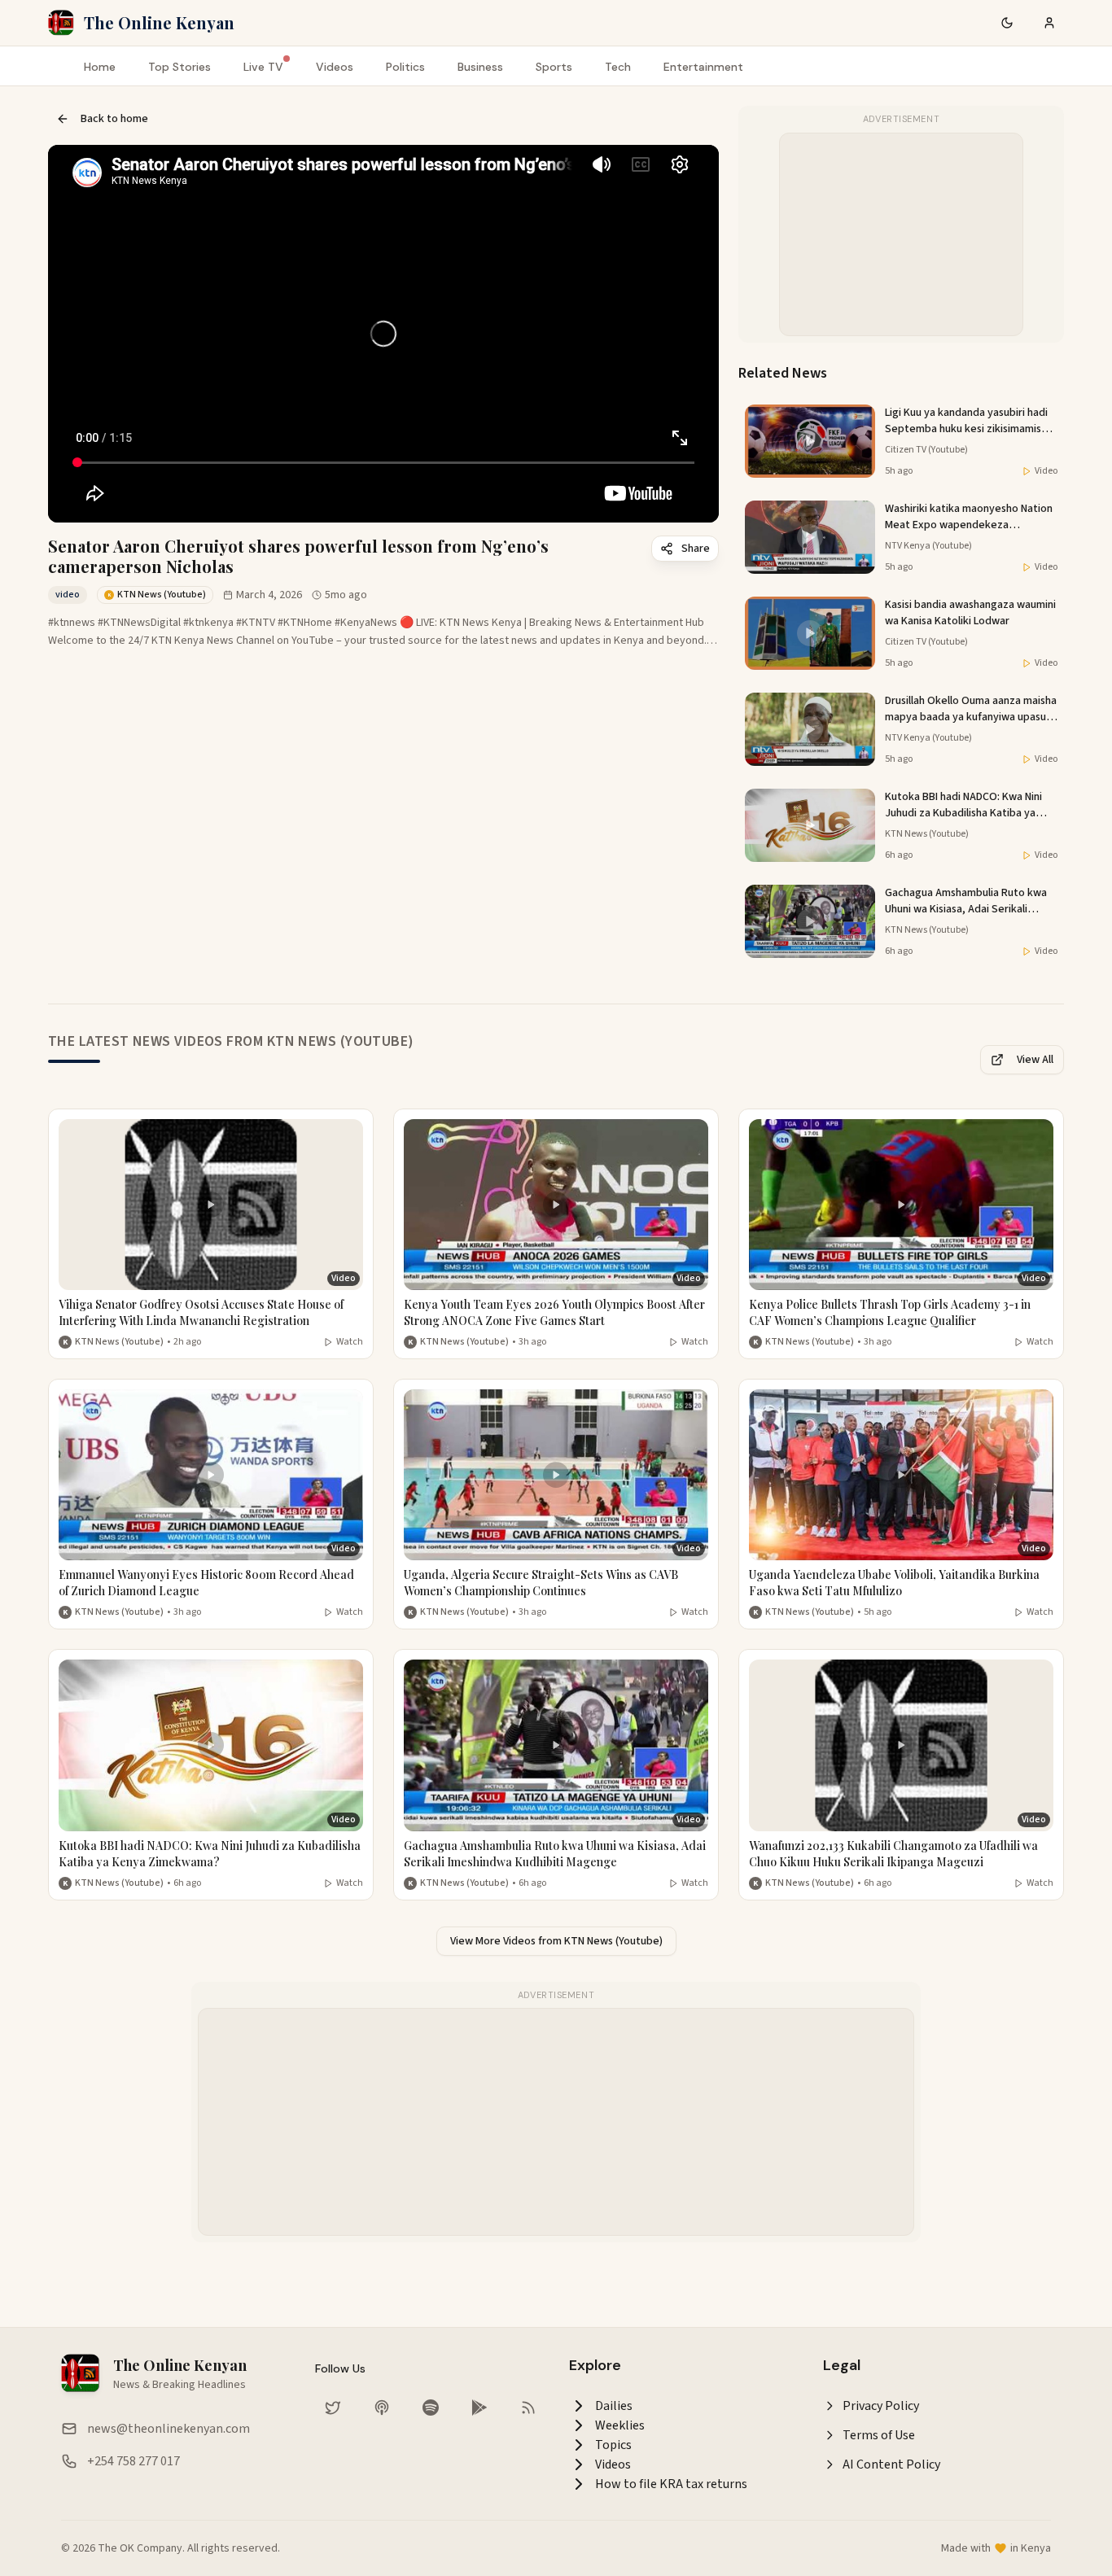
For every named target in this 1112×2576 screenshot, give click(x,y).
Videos (335, 67)
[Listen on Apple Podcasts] (382, 2408)
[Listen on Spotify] (431, 2408)
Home (100, 67)
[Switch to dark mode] (1007, 23)
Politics (405, 67)
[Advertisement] (902, 235)
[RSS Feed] (528, 2408)
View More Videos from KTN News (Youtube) (556, 1941)
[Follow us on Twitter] (333, 2408)
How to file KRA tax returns (671, 2484)
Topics (613, 2445)
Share (696, 549)
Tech (618, 67)
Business (480, 67)
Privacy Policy (881, 2406)
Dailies (614, 2406)
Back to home (114, 119)
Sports (554, 67)
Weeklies (620, 2425)
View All (1035, 1060)
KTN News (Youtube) (119, 1342)
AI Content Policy (891, 2464)
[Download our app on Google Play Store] (479, 2408)
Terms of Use (879, 2435)
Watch (350, 1342)
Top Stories (179, 67)
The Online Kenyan (159, 22)
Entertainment (703, 67)
